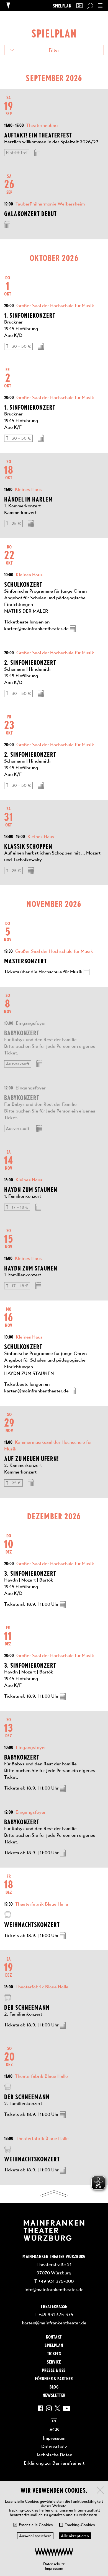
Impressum (54, 2568)
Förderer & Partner (54, 2378)
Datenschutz (54, 2564)
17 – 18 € (20, 1207)
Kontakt (54, 2337)
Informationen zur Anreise (8, 1915)
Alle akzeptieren (75, 2536)
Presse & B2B (54, 2370)
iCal (37, 153)
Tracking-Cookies (80, 2525)
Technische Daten (54, 2455)
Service (54, 2362)
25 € (16, 523)
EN (79, 6)
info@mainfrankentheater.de (54, 2289)
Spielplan (62, 6)
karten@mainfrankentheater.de (54, 2323)
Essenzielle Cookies (36, 2525)
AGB (54, 2430)
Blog (54, 2387)
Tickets (54, 2353)
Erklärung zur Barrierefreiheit (54, 2463)
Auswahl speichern (35, 2536)
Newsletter (54, 2395)
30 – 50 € (21, 346)
